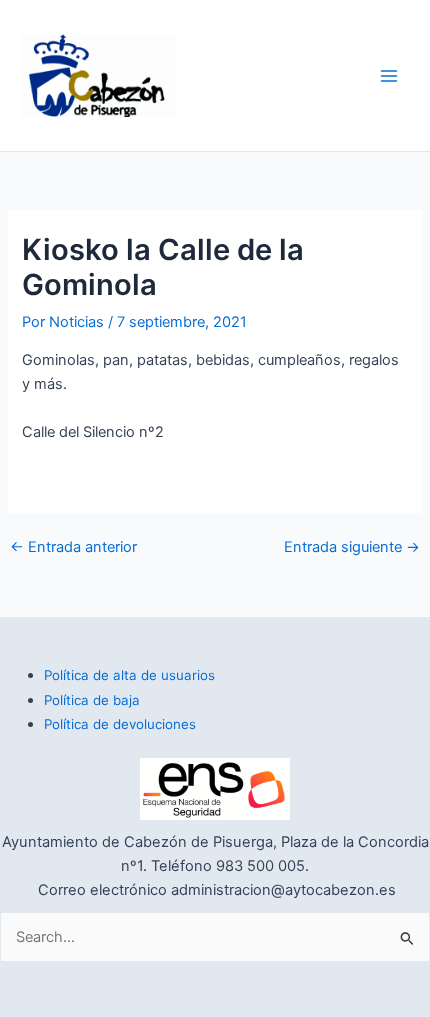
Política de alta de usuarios (129, 675)
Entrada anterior (73, 547)
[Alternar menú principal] (389, 76)
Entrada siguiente (352, 547)
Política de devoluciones (120, 724)
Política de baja (92, 700)
